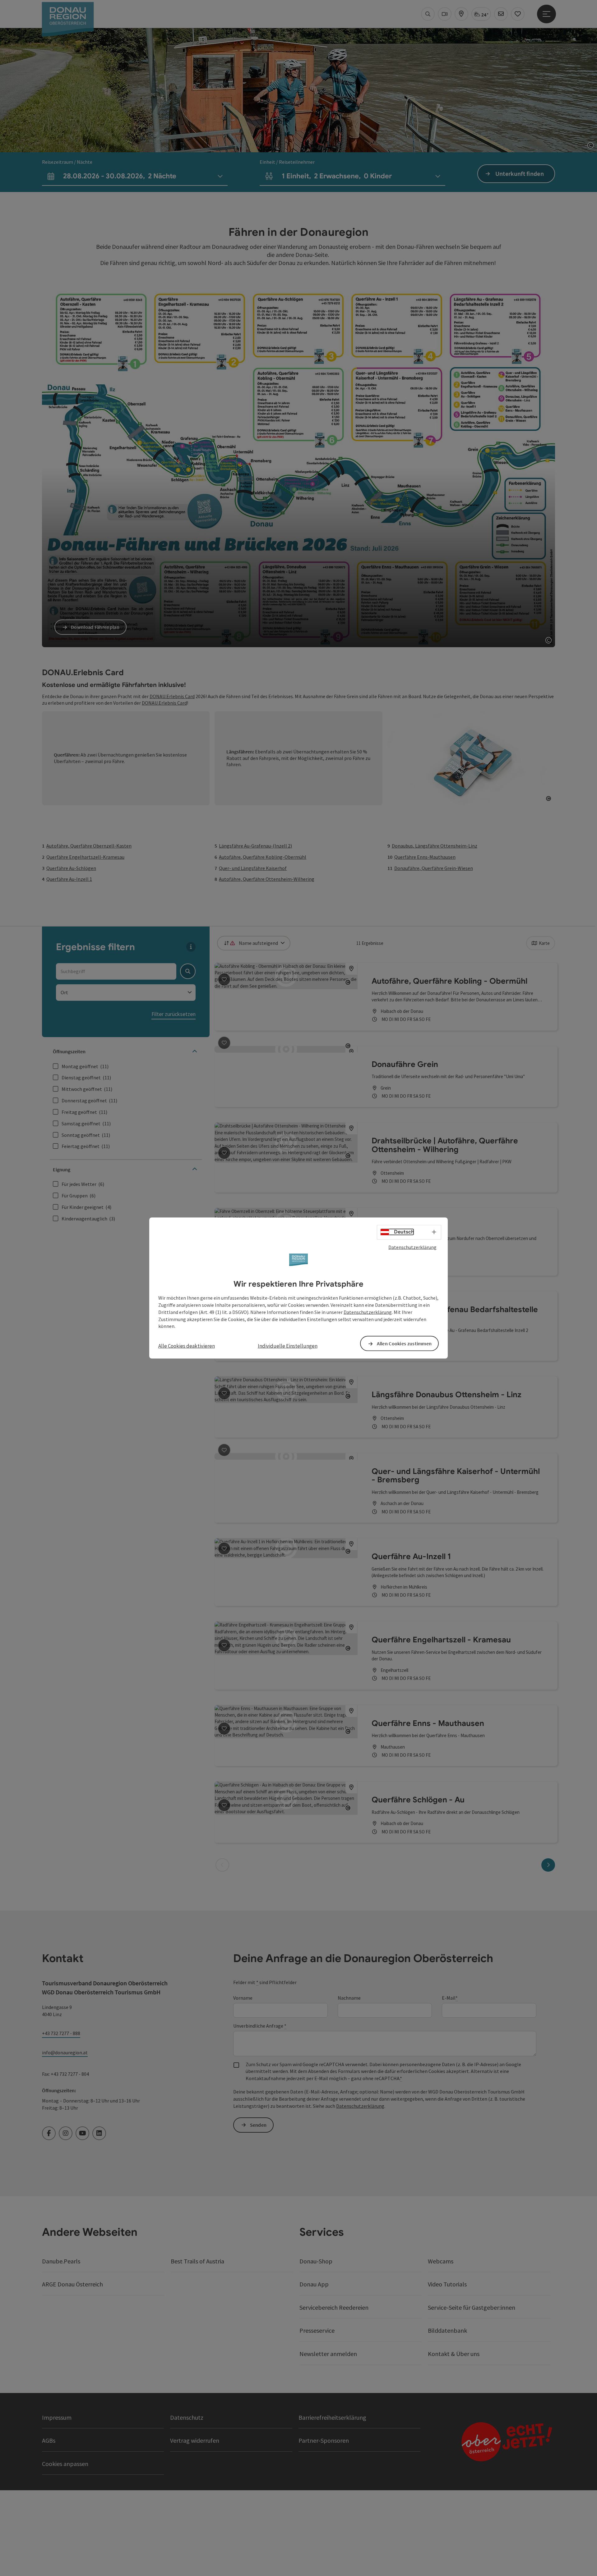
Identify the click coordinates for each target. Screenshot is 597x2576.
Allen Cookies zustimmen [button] (404, 1343)
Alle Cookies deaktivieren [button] (187, 1346)
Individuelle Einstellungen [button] (288, 1346)
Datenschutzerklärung (412, 1247)
